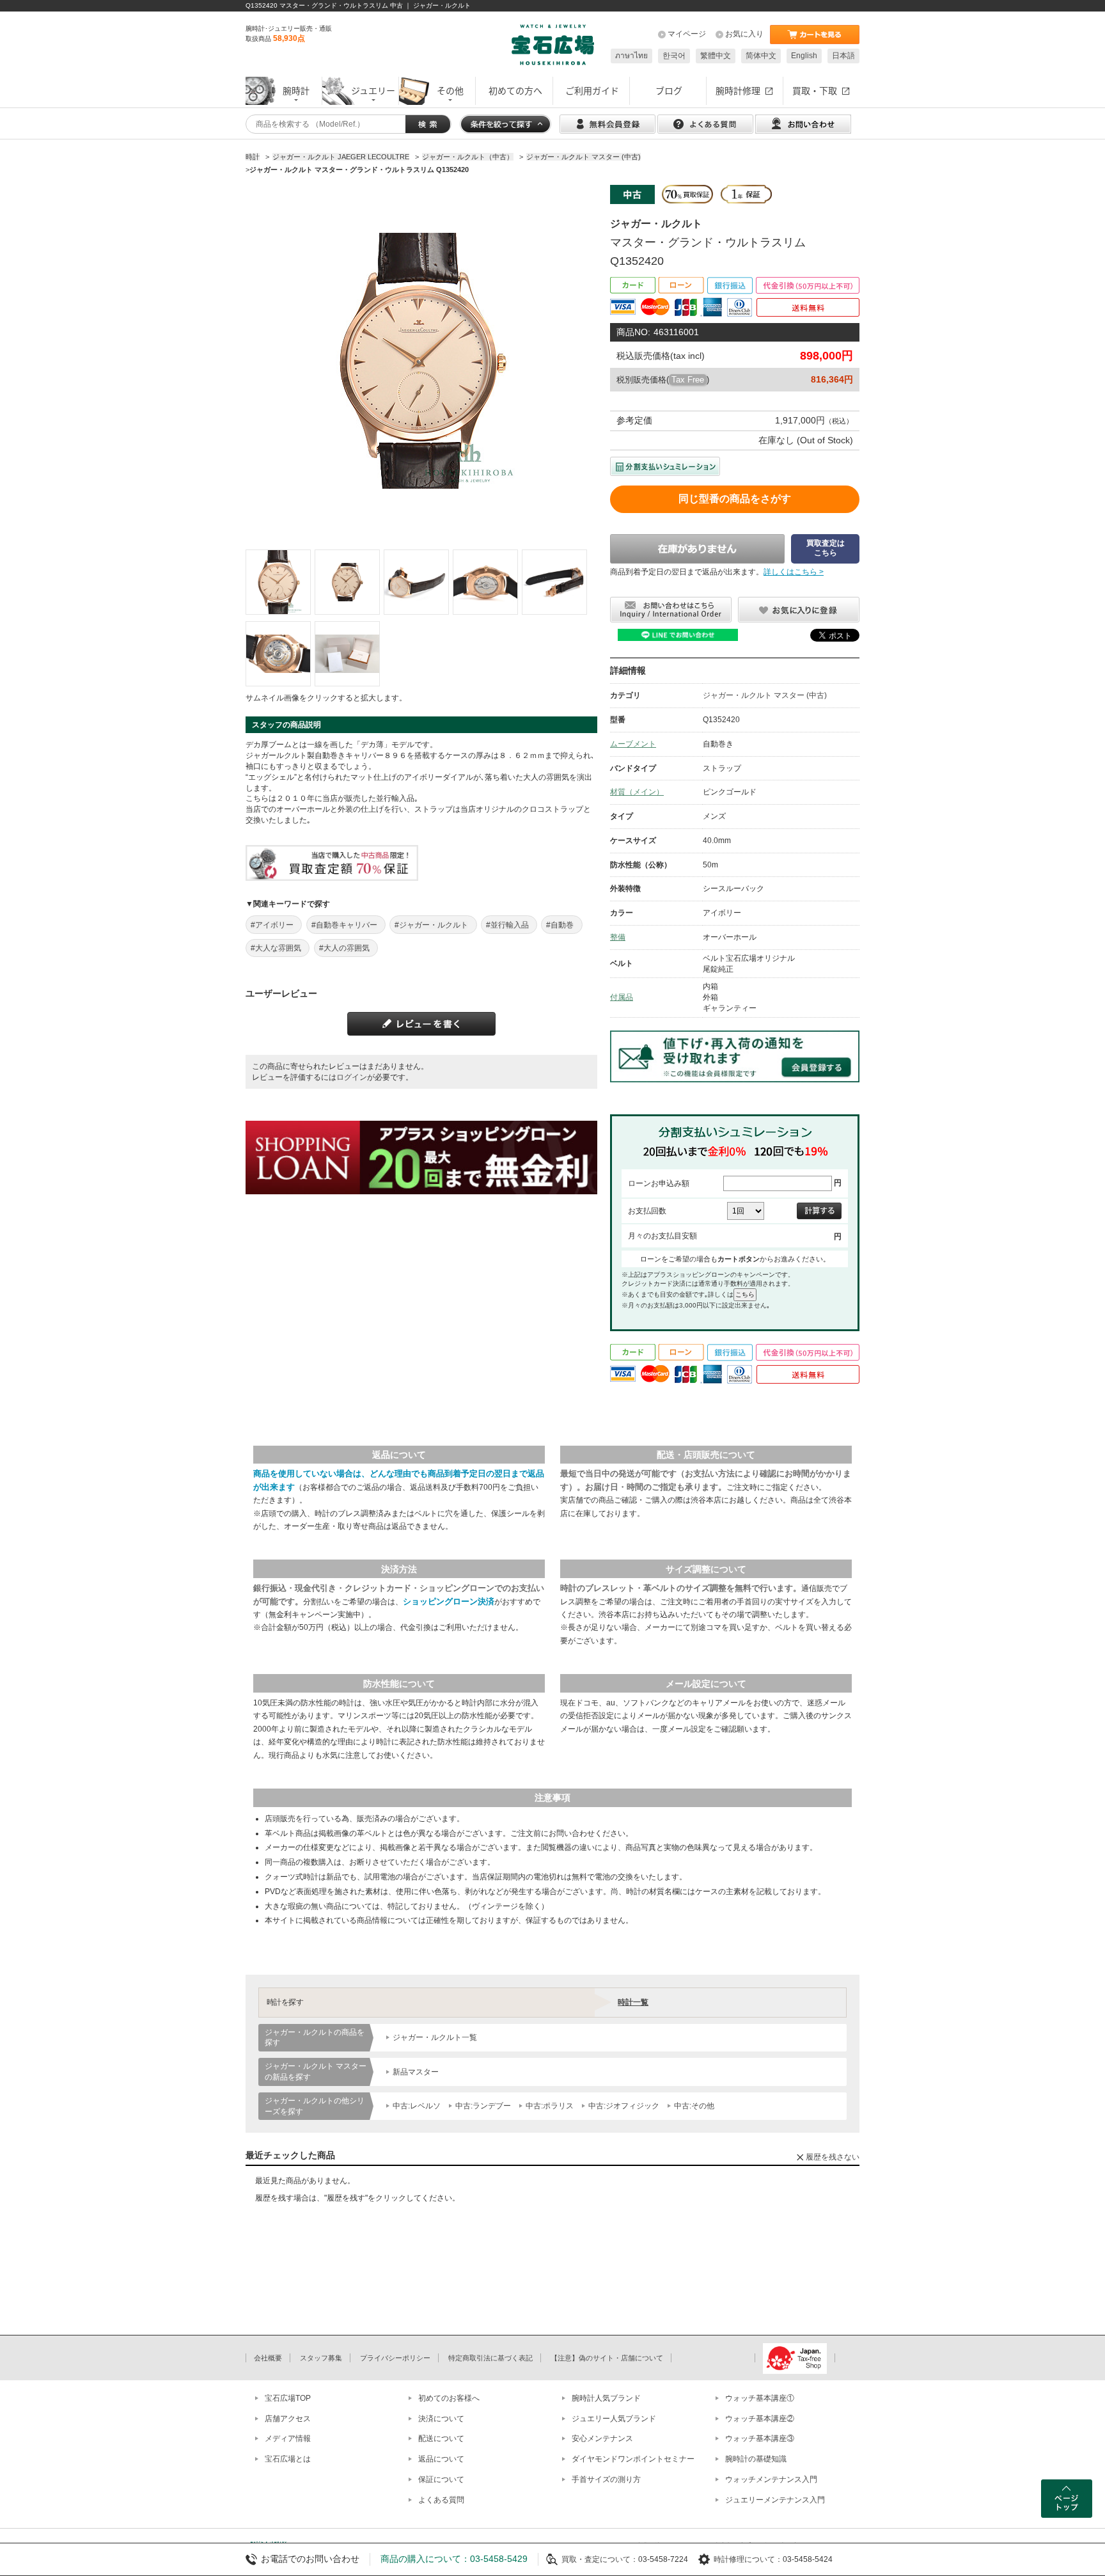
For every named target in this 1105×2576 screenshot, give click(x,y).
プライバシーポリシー (395, 2358)
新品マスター (416, 2072)
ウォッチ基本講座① (760, 2398)
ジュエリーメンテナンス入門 (775, 2500)
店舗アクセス (288, 2419)
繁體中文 (716, 56)
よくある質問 (441, 2500)
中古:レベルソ (417, 2106)
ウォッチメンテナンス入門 (771, 2479)
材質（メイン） (637, 792)
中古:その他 (694, 2106)
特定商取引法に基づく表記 (490, 2358)
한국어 (674, 56)
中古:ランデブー (483, 2106)
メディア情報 (288, 2438)
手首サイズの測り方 (606, 2479)
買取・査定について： (600, 2559)
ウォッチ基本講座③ (760, 2438)
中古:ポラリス (550, 2106)
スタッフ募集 (321, 2358)
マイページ (687, 34)
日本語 (843, 56)
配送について (441, 2438)
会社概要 (268, 2358)
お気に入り (744, 34)
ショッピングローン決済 (449, 1601)
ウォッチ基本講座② (760, 2419)
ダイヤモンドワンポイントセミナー (633, 2459)
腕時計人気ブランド (606, 2398)
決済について (441, 2419)
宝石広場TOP (288, 2398)
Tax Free (688, 380)
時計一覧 (633, 2002)
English (804, 56)
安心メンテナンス (602, 2438)
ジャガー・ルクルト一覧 (435, 2037)
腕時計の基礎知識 (756, 2459)
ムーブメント (633, 744)
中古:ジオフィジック (624, 2106)
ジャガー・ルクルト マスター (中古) (765, 695)
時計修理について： (748, 2559)
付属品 (622, 997)
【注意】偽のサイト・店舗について (607, 2358)
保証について (441, 2479)
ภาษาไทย (631, 56)
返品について (441, 2459)
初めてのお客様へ (449, 2398)
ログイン (352, 1077)
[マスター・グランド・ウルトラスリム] (278, 582)
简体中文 (761, 56)
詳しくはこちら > (794, 572)
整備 (618, 937)
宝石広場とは (288, 2459)
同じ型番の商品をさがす (735, 499)
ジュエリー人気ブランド (614, 2419)
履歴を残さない (833, 2157)
